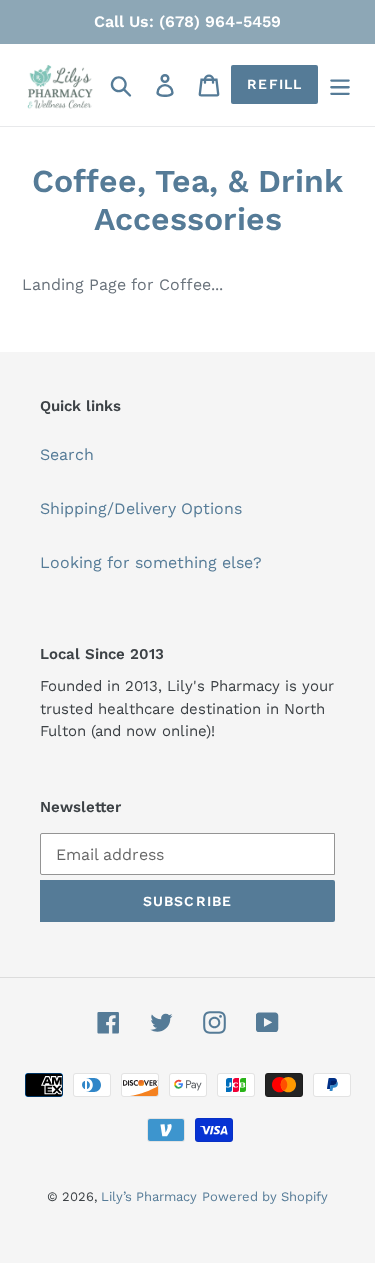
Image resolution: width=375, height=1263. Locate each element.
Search (67, 454)
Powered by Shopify (265, 1196)
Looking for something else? (151, 562)
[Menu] (340, 85)
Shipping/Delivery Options (141, 508)
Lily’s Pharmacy (149, 1196)
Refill (274, 84)
